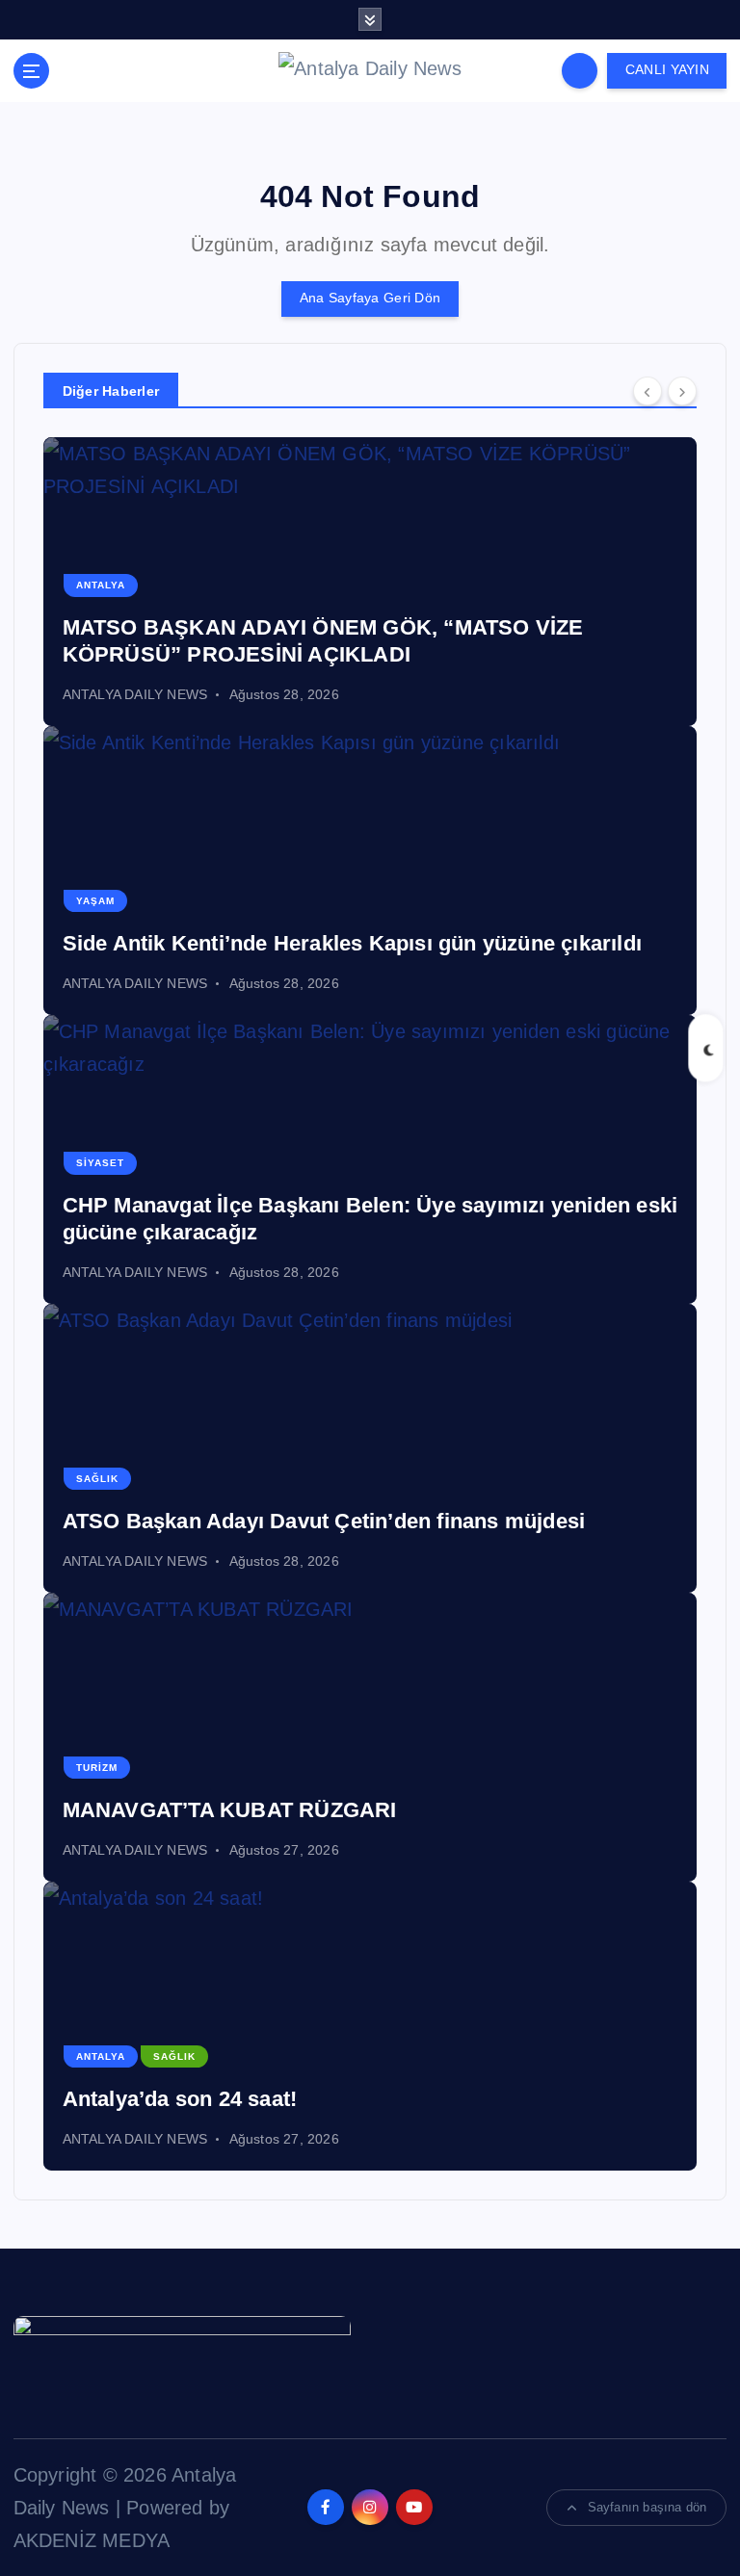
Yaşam (95, 901)
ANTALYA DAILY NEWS (135, 694)
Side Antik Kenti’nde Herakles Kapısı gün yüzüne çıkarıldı (352, 943)
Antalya (101, 585)
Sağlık (97, 1479)
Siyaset (100, 1163)
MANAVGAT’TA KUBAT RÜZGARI (230, 1810)
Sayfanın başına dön (647, 2507)
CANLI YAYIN (667, 70)
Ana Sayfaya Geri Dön (370, 298)
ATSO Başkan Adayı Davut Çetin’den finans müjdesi (324, 1521)
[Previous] (647, 391)
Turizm (97, 1768)
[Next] (682, 391)
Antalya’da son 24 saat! (180, 2099)
